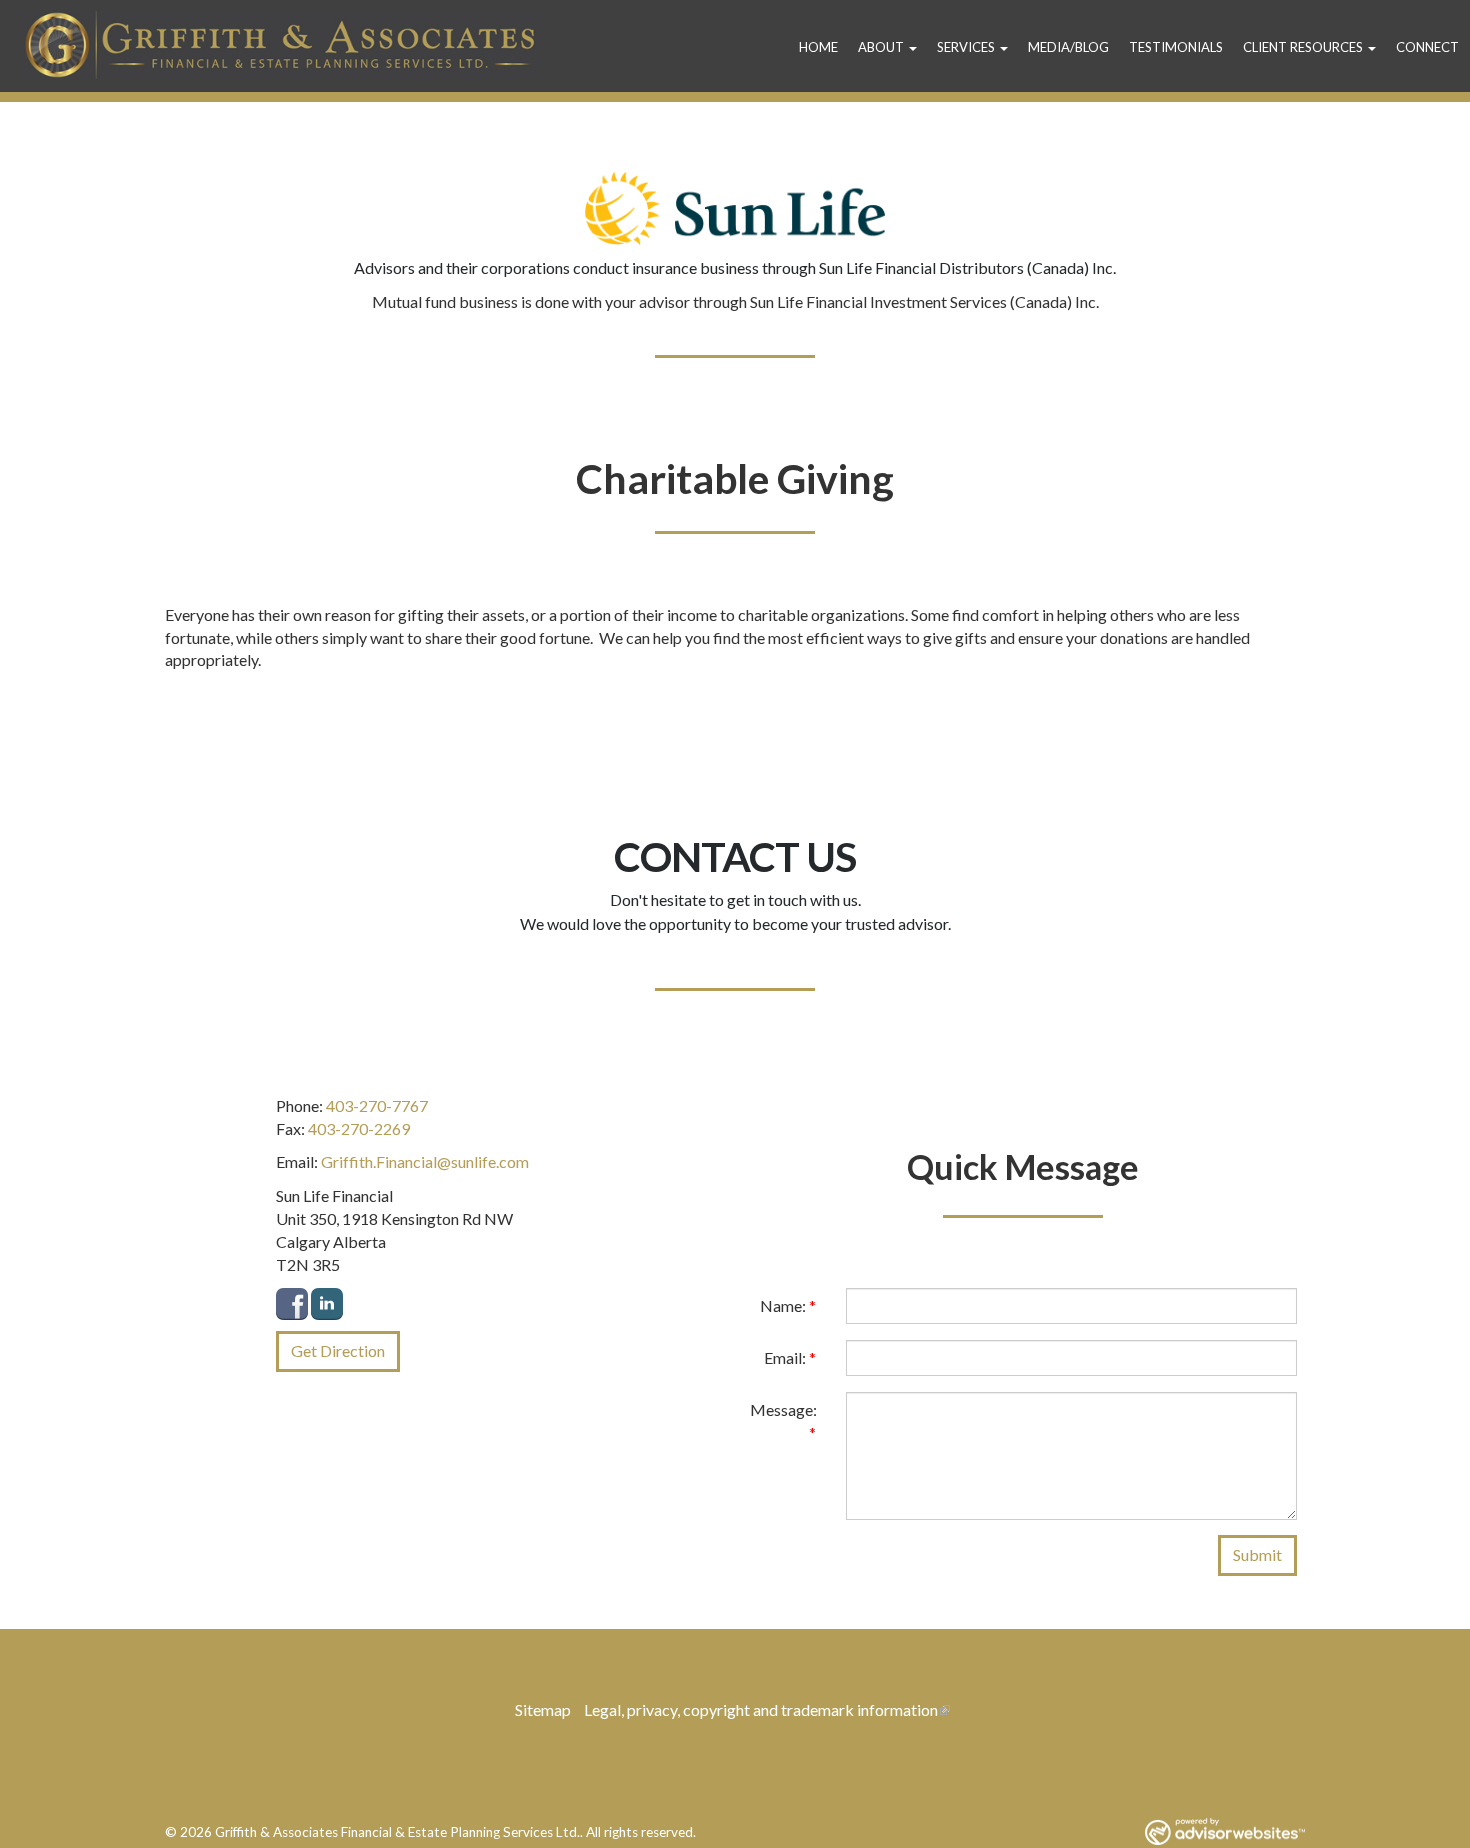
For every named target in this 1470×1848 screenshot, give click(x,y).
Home (818, 47)
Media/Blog (1068, 47)
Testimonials (1176, 47)
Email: (790, 1357)
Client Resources (1303, 47)
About (881, 47)
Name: (788, 1305)
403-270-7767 (377, 1105)
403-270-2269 (359, 1128)
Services (966, 47)
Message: (783, 1421)
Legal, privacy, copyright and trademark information (761, 1709)
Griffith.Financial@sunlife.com (425, 1161)
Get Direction (338, 1350)
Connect (1427, 47)
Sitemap (543, 1709)
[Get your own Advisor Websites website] (1225, 1831)
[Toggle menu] (915, 47)
